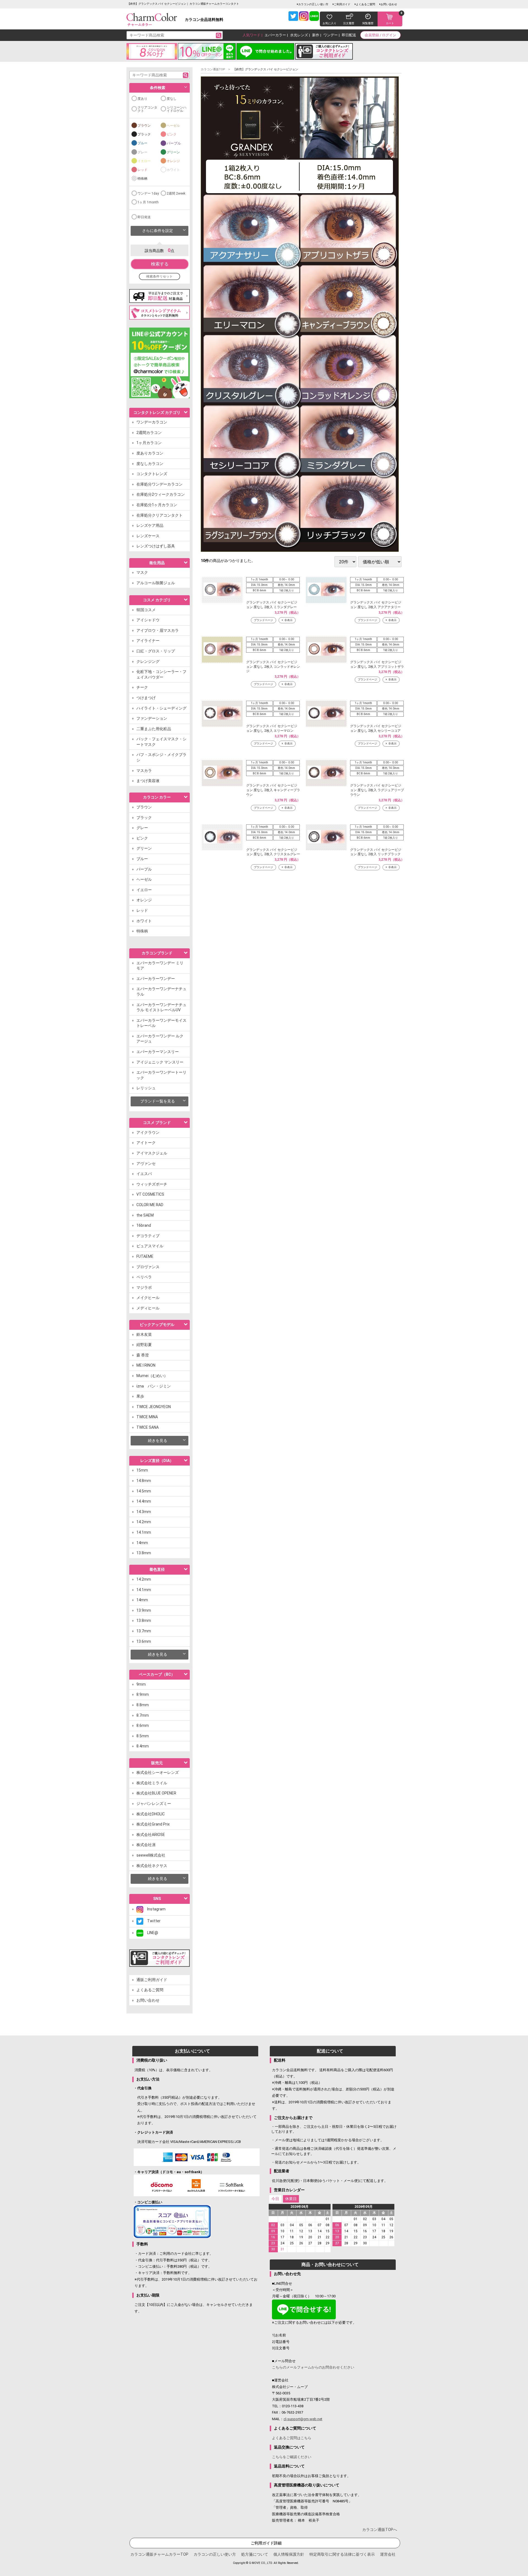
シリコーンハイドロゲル (177, 109)
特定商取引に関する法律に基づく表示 (342, 2554)
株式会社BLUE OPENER (156, 1793)
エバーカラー (275, 35)
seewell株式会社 (151, 1855)
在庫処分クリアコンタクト (159, 515)
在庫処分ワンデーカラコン (159, 484)
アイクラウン (148, 1132)
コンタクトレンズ (152, 474)
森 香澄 (143, 1355)
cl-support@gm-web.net (303, 2419)
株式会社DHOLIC (151, 1814)
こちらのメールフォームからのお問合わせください (313, 2367)
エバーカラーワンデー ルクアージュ (160, 1039)
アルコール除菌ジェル (156, 583)
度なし (172, 99)
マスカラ (144, 771)
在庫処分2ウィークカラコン (161, 494)
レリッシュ (146, 1088)
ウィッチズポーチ (152, 1184)
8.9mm (143, 1694)
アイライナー (148, 641)
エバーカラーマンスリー (158, 1052)
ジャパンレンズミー (154, 1804)
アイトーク (146, 1143)
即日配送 (349, 35)
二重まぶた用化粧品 (154, 729)
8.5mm (143, 1736)
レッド (142, 170)
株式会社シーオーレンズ (158, 1772)
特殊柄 (142, 179)
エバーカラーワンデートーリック (161, 1075)
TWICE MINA (147, 1417)
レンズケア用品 (150, 525)
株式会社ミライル (152, 1783)
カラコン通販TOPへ (380, 2530)
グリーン (173, 152)
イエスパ (144, 1174)
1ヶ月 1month (148, 202)
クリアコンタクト (147, 109)
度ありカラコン (150, 453)
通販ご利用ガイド (152, 1980)
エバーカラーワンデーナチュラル (161, 991)
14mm (142, 1543)
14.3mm (144, 1512)
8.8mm (143, 1705)
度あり (142, 99)
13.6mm (144, 1641)
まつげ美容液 (148, 781)
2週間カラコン (149, 433)
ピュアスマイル (150, 1246)
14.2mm (144, 1522)
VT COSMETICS (150, 1194)
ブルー (142, 143)
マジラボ (144, 1287)
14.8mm (144, 1481)
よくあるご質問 (365, 4)
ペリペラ (144, 1277)
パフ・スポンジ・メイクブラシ (161, 757)
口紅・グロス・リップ (156, 651)
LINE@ (151, 1933)
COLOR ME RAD (150, 1205)
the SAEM (145, 1215)
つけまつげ (146, 698)
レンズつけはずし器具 (156, 546)
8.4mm (143, 1746)
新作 (316, 35)
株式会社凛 (146, 1845)
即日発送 (144, 217)
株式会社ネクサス (152, 1866)
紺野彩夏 (144, 1345)
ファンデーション (152, 718)
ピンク (172, 134)
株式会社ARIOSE (151, 1835)
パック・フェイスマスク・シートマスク (161, 742)
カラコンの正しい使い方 (313, 4)
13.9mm (144, 1610)
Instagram (154, 1909)
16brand (144, 1225)
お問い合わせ (389, 4)
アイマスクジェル (152, 1153)
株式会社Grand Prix (153, 1824)
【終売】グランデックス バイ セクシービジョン (266, 69)
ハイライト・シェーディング (161, 708)
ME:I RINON (146, 1365)
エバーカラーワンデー (156, 979)
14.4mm (144, 1501)
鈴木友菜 (144, 1334)
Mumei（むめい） (152, 1376)
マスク (142, 572)
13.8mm (144, 1553)
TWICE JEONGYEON (154, 1407)
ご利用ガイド (342, 4)
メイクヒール (148, 1298)
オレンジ (173, 161)
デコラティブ (148, 1236)
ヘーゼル (173, 126)
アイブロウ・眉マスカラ (158, 630)
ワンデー (331, 35)
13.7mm (144, 1631)
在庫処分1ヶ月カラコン (157, 505)
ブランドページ (263, 620)
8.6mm (143, 1725)
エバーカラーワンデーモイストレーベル (161, 1023)
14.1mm (144, 1532)
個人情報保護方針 (289, 2554)
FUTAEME (145, 1256)
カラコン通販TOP (213, 69)
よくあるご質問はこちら (292, 2438)
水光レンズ (299, 35)
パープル (174, 143)
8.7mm (143, 1715)
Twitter (152, 1921)
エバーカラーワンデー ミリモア (160, 966)
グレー (142, 152)
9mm (141, 1684)
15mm (142, 1470)
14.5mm (144, 1491)
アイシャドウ (148, 620)
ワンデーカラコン (152, 422)
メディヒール (148, 1308)
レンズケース (148, 536)
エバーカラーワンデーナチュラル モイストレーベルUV (161, 1007)
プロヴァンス (148, 1267)
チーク (142, 687)
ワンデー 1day (148, 193)
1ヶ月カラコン (149, 443)
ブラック (144, 134)
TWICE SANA (148, 1427)
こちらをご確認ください (292, 2457)
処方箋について (255, 2554)
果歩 (140, 1396)
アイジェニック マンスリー (160, 1062)
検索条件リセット (159, 276)
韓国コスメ (146, 610)
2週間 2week (176, 193)
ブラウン (144, 126)
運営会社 (388, 2554)
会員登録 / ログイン (380, 35)
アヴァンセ (146, 1164)
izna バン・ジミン (154, 1386)
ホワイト (173, 170)
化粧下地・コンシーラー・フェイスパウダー (161, 674)
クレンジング (148, 661)
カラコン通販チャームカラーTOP (159, 2554)
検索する (160, 264)
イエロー (144, 161)
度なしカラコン (150, 464)
